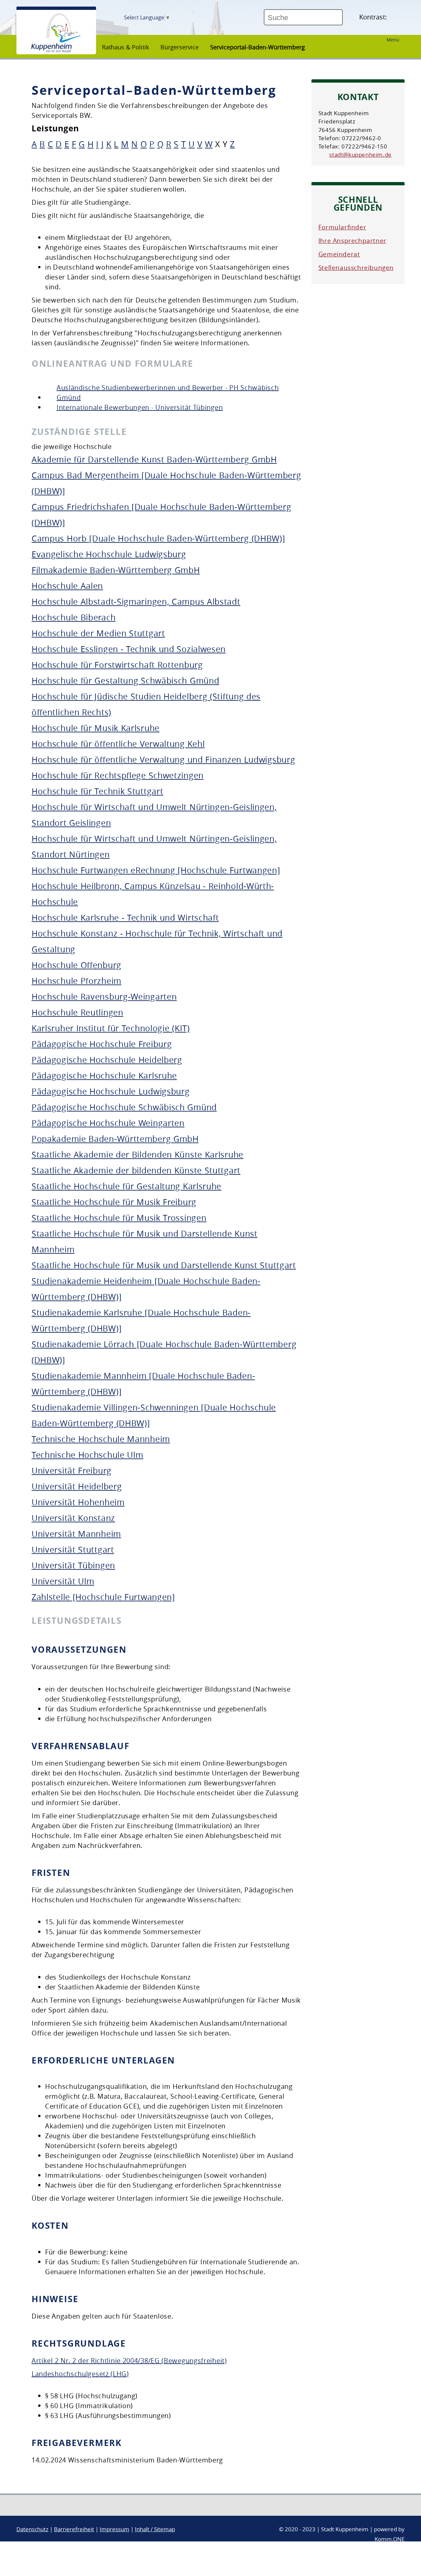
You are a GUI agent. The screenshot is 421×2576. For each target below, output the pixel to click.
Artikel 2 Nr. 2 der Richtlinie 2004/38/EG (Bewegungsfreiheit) (129, 2361)
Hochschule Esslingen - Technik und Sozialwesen (129, 649)
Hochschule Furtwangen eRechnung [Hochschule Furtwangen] (156, 870)
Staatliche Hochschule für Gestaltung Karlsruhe (126, 1186)
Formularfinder (342, 227)
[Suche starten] (345, 20)
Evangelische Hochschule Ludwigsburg (109, 554)
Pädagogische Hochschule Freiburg (102, 1044)
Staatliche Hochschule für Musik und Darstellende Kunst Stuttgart (164, 1265)
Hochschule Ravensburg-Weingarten (104, 997)
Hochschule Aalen (67, 586)
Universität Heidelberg (77, 1486)
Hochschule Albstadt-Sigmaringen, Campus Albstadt (136, 602)
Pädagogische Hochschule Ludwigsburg (111, 1091)
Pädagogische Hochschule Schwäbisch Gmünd (124, 1107)
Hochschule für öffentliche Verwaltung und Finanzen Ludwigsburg (163, 760)
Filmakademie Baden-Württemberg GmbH (116, 570)
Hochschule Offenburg (76, 965)
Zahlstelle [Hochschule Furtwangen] (103, 1597)
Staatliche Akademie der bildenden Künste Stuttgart (136, 1170)
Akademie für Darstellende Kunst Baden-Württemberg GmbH (154, 459)
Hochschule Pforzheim (76, 981)
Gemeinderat (339, 254)
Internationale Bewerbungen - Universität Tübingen (140, 407)
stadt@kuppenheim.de (360, 155)
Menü (393, 40)
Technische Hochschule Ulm (87, 1455)
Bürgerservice (180, 47)
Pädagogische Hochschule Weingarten (108, 1123)
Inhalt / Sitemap (155, 2529)
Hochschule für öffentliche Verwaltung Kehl (118, 744)
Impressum (114, 2529)
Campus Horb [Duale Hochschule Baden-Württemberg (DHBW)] (158, 538)
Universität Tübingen (73, 1565)
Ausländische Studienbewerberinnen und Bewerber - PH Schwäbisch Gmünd (168, 393)
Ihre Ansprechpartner (352, 241)
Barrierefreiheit (74, 2529)
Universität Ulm (63, 1581)
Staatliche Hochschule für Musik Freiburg (114, 1202)
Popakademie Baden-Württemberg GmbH (115, 1139)
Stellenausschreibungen (356, 268)
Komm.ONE (390, 2539)
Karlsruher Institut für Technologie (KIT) (111, 1028)
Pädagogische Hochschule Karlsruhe (104, 1076)
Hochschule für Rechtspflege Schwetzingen (118, 775)
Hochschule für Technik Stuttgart (97, 791)
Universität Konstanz (73, 1518)
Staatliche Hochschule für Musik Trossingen (119, 1218)
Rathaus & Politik (125, 47)
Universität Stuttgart (73, 1550)
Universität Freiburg (72, 1471)
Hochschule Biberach (74, 617)
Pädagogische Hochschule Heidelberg (107, 1060)
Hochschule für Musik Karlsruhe (96, 728)
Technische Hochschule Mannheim (101, 1439)
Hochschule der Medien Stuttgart (98, 633)
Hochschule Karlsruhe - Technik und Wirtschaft (125, 918)
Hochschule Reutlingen (77, 1012)
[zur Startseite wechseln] (56, 51)
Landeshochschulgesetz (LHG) (80, 2374)
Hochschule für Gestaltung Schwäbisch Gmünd (125, 681)
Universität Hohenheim (78, 1502)
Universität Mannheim (76, 1534)
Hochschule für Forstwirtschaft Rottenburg (117, 665)
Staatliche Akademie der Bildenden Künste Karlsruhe (137, 1155)
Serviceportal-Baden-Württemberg (258, 47)
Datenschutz (32, 2529)
